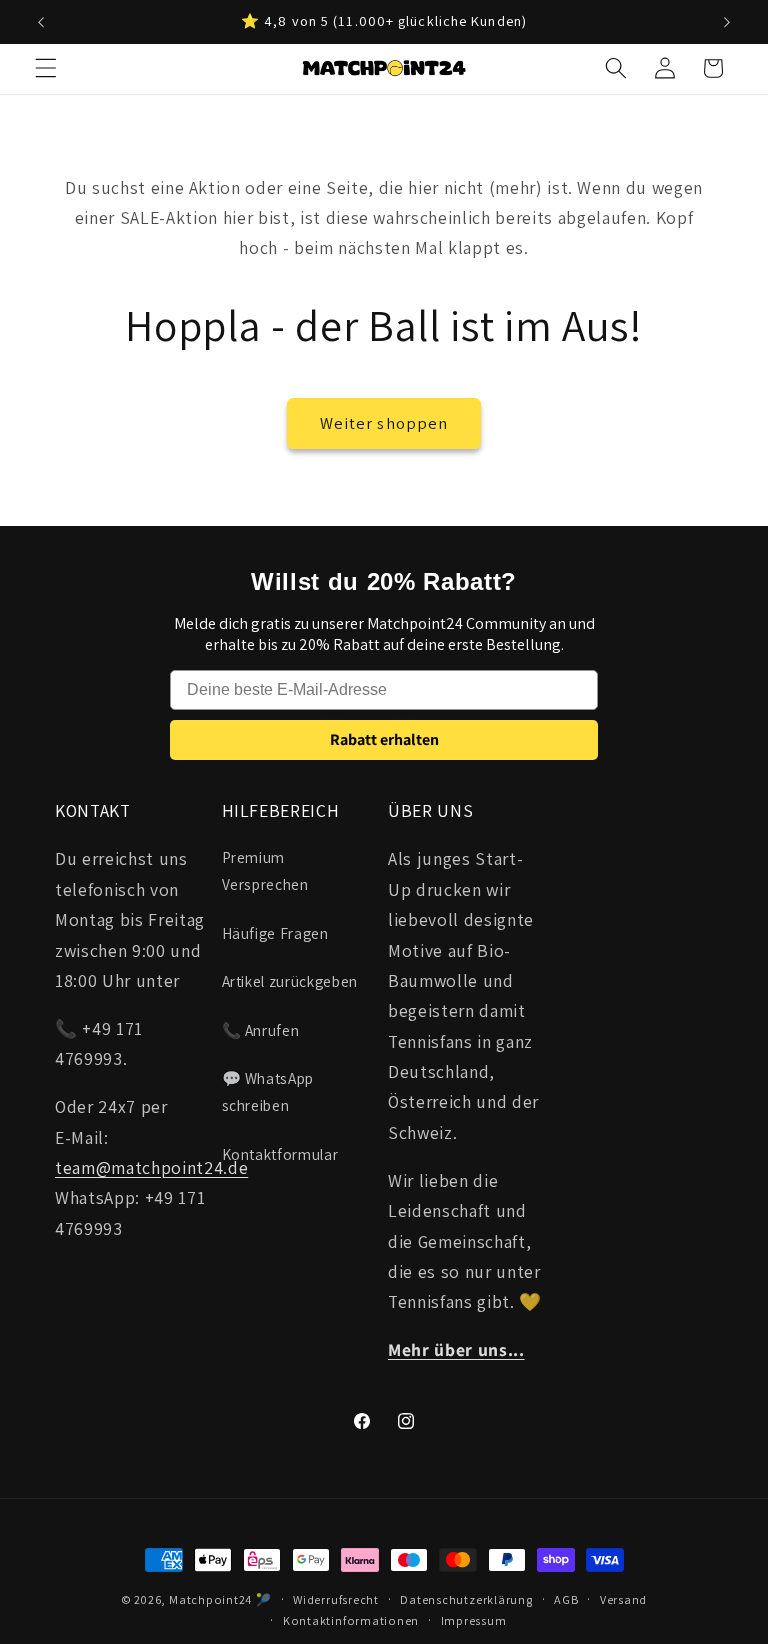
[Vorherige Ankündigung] (41, 22)
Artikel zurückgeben (290, 981)
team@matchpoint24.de (151, 1167)
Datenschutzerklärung (466, 1599)
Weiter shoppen (384, 423)
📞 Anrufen (261, 1030)
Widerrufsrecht (336, 1599)
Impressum (474, 1620)
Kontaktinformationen (351, 1620)
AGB (566, 1599)
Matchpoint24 (210, 1599)
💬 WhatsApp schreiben (268, 1091)
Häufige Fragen (275, 933)
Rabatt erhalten (384, 739)
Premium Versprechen (265, 870)
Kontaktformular (280, 1154)
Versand (623, 1599)
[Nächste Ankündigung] (727, 22)
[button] (46, 68)
